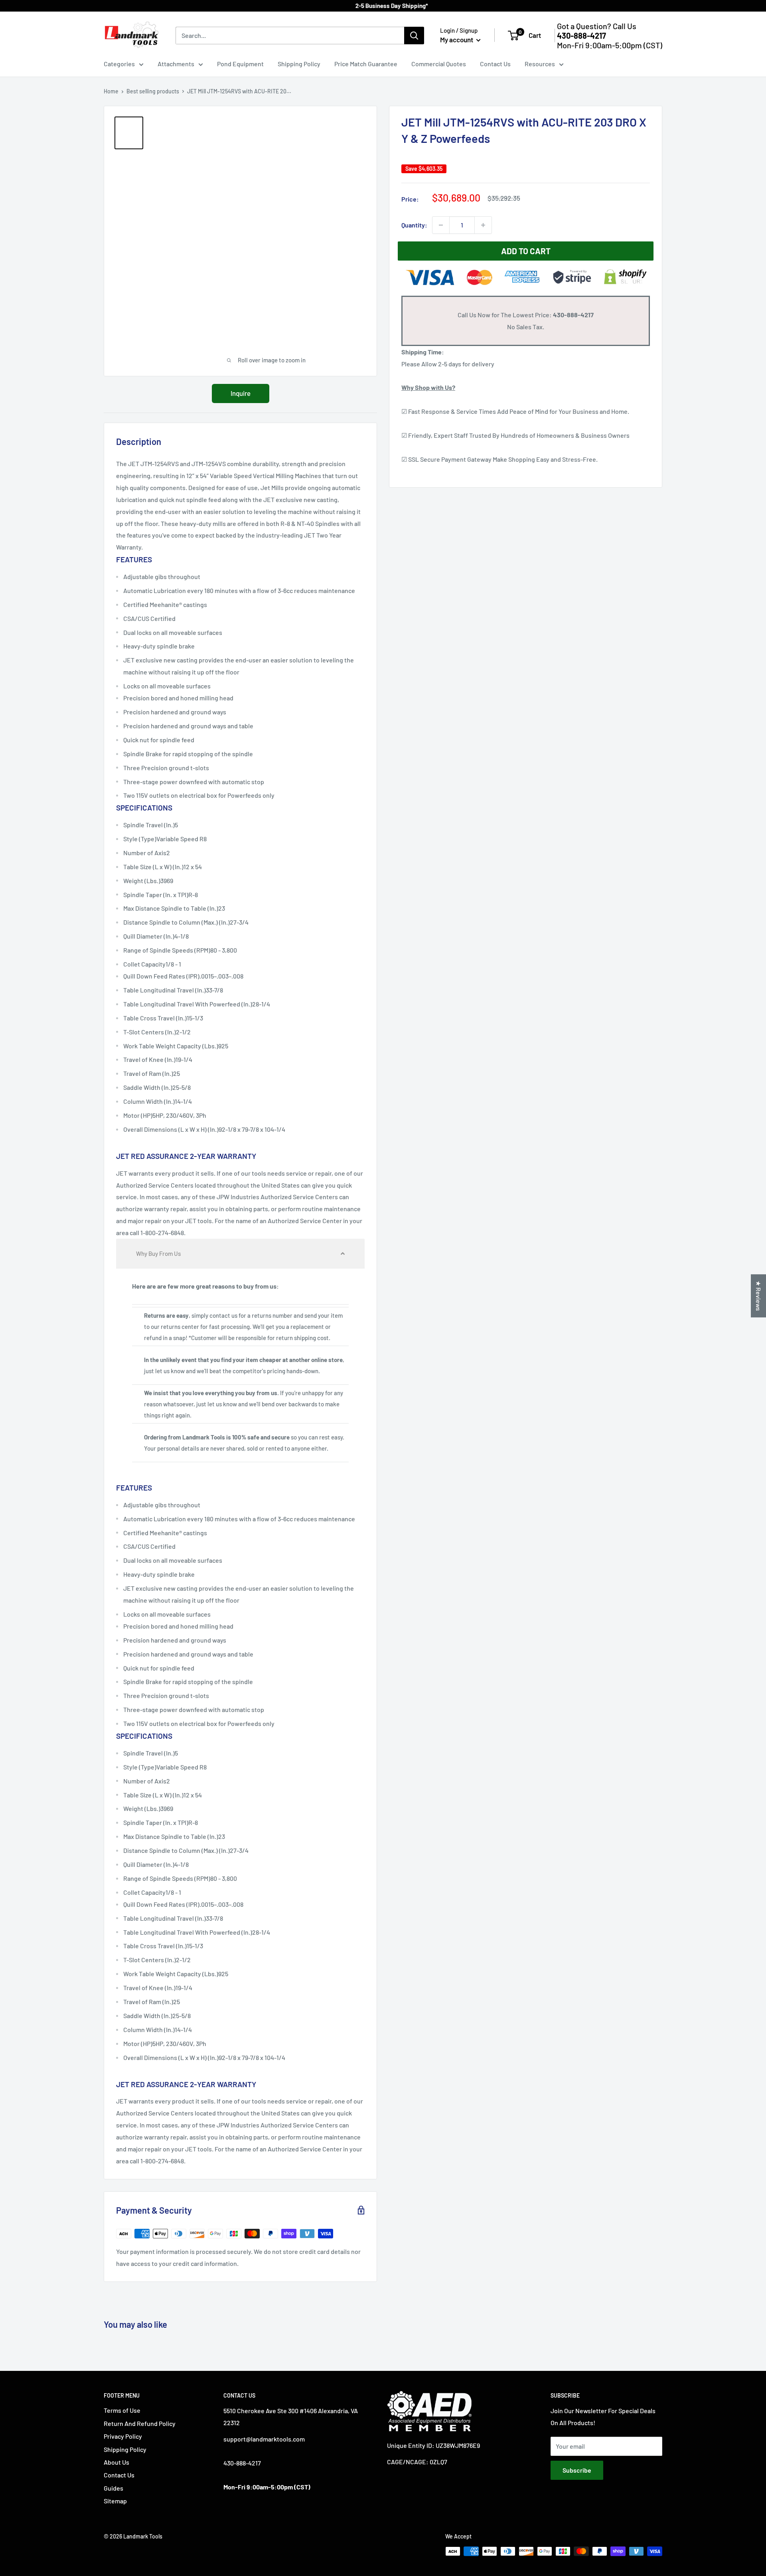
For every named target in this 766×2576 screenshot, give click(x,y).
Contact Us (495, 64)
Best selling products (153, 91)
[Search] (414, 36)
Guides (114, 2488)
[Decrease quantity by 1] (441, 225)
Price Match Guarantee (366, 64)
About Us (116, 2462)
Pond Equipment (240, 64)
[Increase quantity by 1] (483, 225)
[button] (240, 1254)
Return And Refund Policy (140, 2423)
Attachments (176, 64)
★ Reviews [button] (759, 1296)
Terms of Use (122, 2410)
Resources (540, 64)
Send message (383, 116)
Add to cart (526, 251)
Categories (119, 64)
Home (111, 91)
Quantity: (414, 225)
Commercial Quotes (439, 64)
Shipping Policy (299, 64)
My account (457, 40)
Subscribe (577, 2470)
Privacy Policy (123, 2436)
